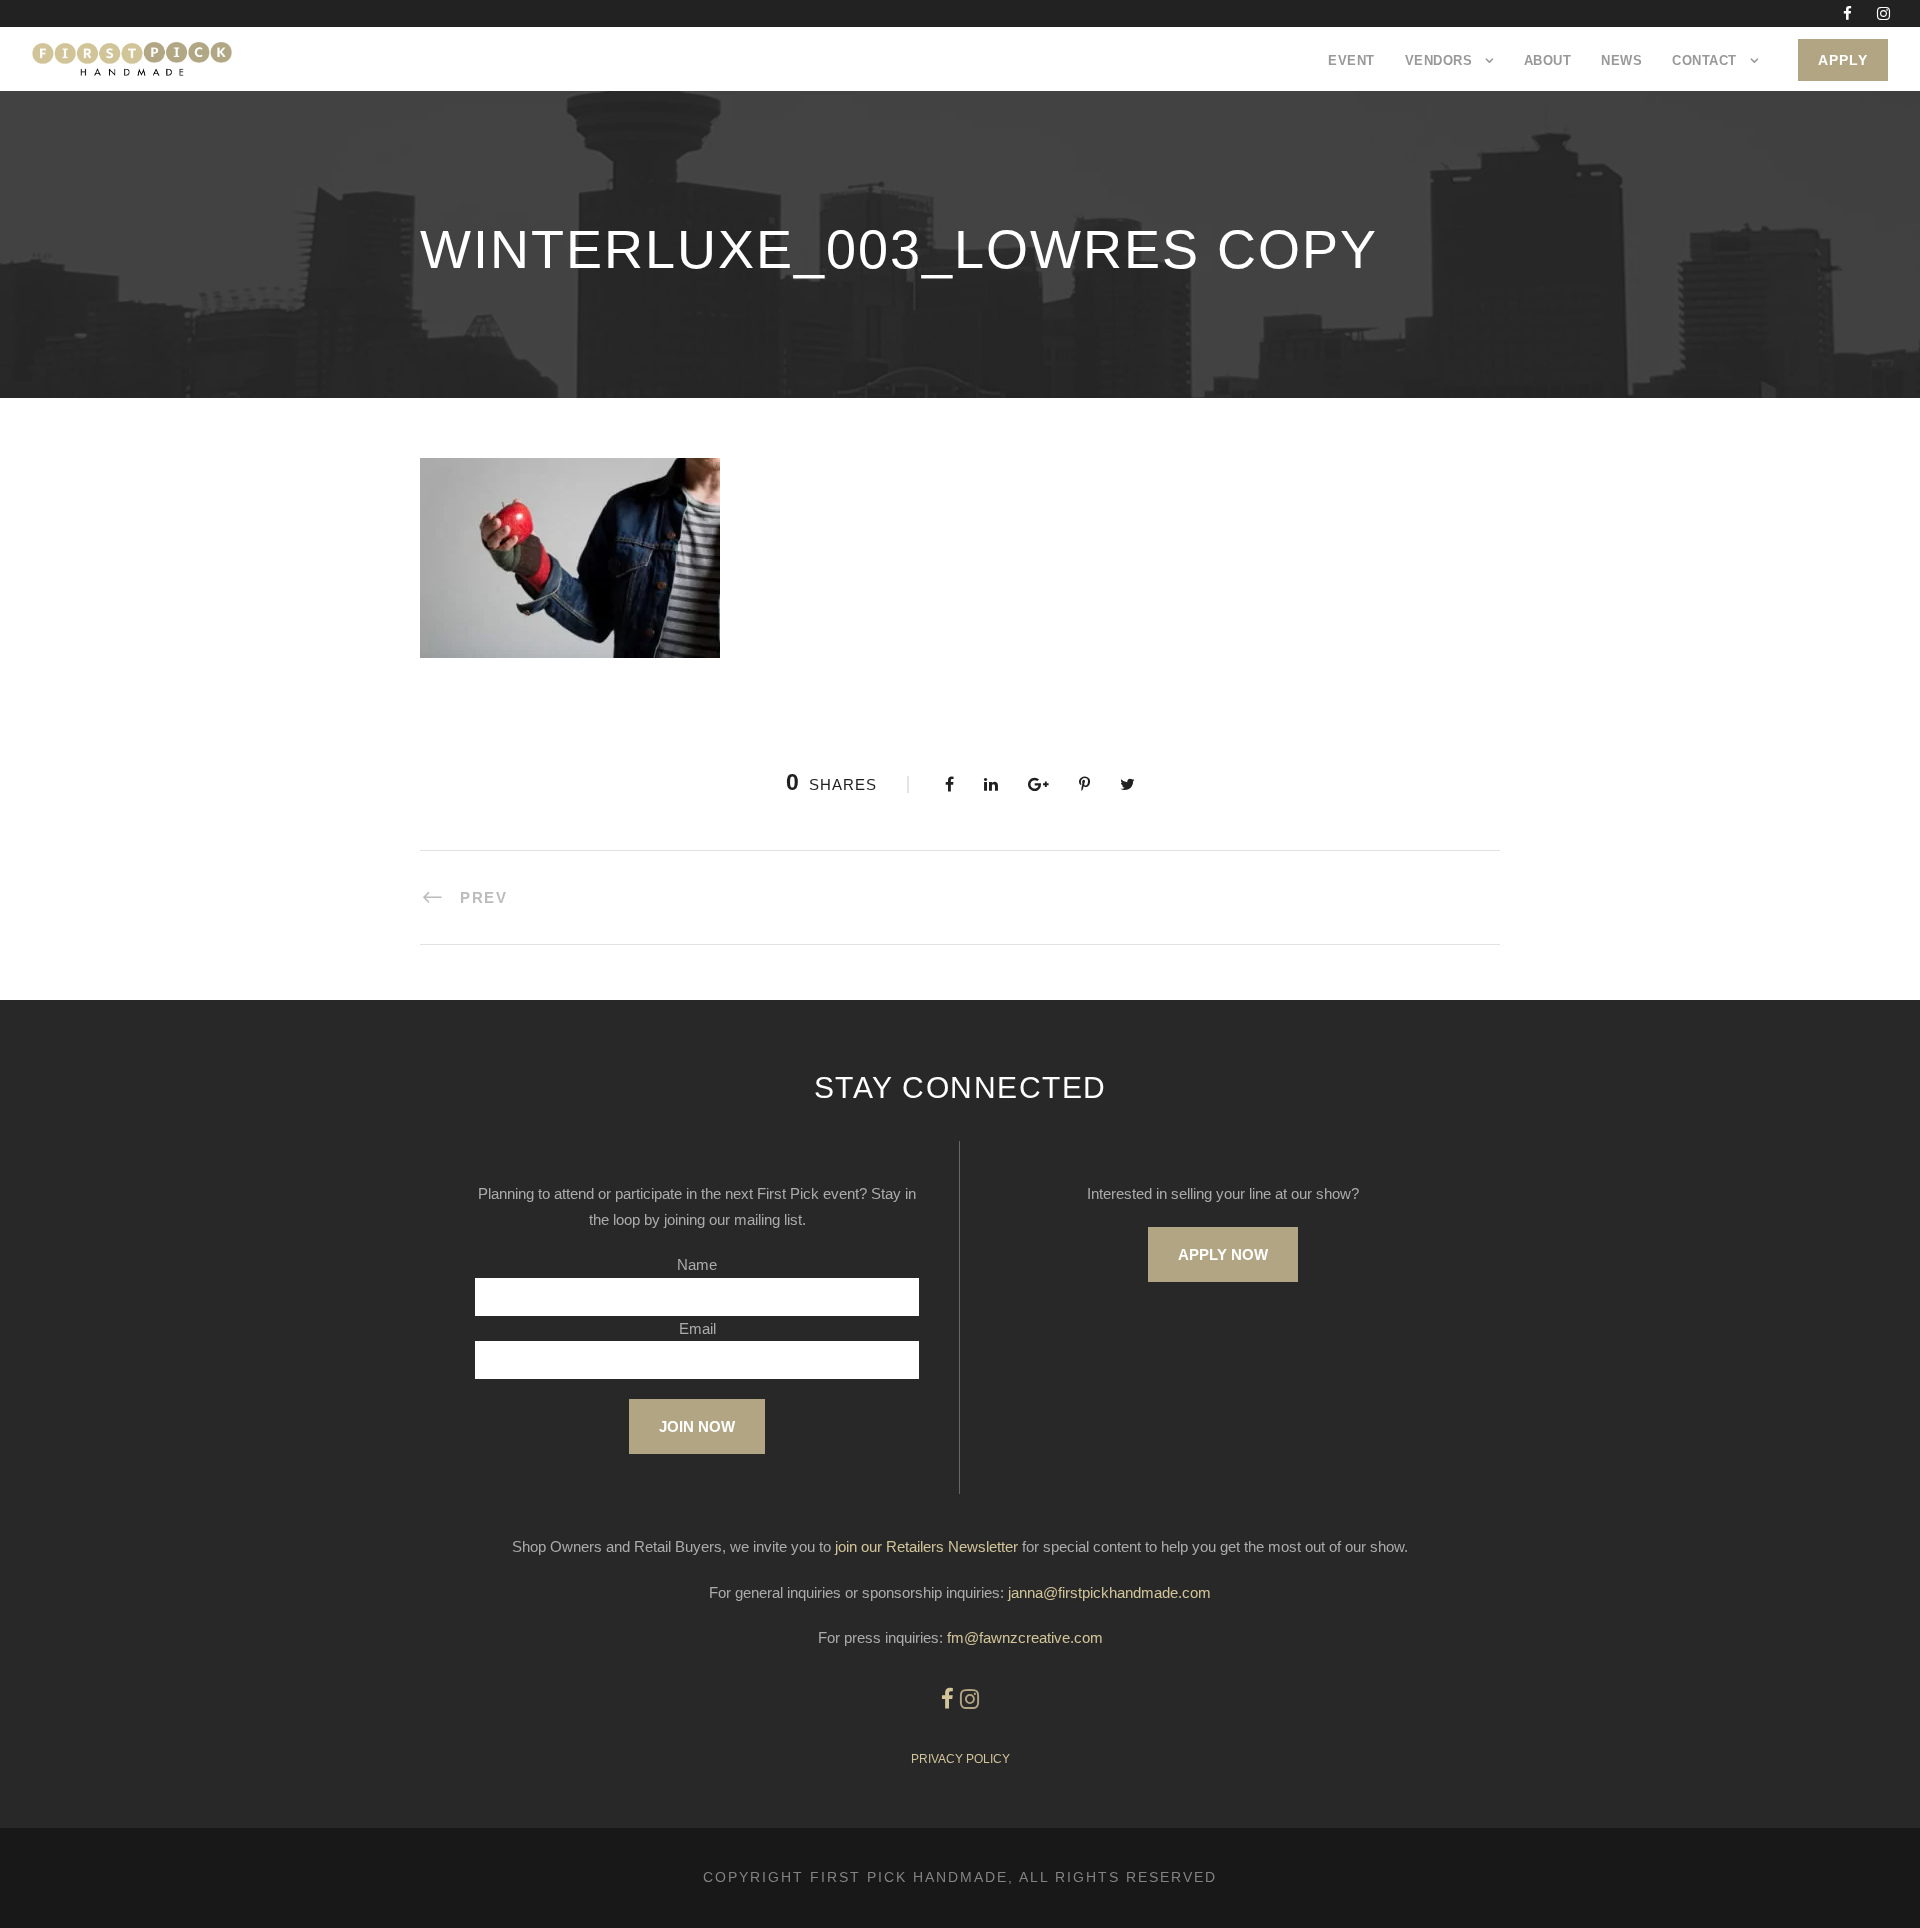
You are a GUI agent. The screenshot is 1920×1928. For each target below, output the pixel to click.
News (1621, 60)
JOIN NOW (697, 1426)
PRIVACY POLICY (960, 1759)
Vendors (1439, 60)
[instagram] (1883, 13)
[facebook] (1847, 13)
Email (697, 1328)
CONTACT (1704, 60)
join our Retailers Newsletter (926, 1546)
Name (697, 1264)
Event (1351, 60)
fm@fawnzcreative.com (1025, 1637)
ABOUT (1548, 60)
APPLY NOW (1223, 1254)
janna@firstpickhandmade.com (1109, 1592)
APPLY (1843, 60)
